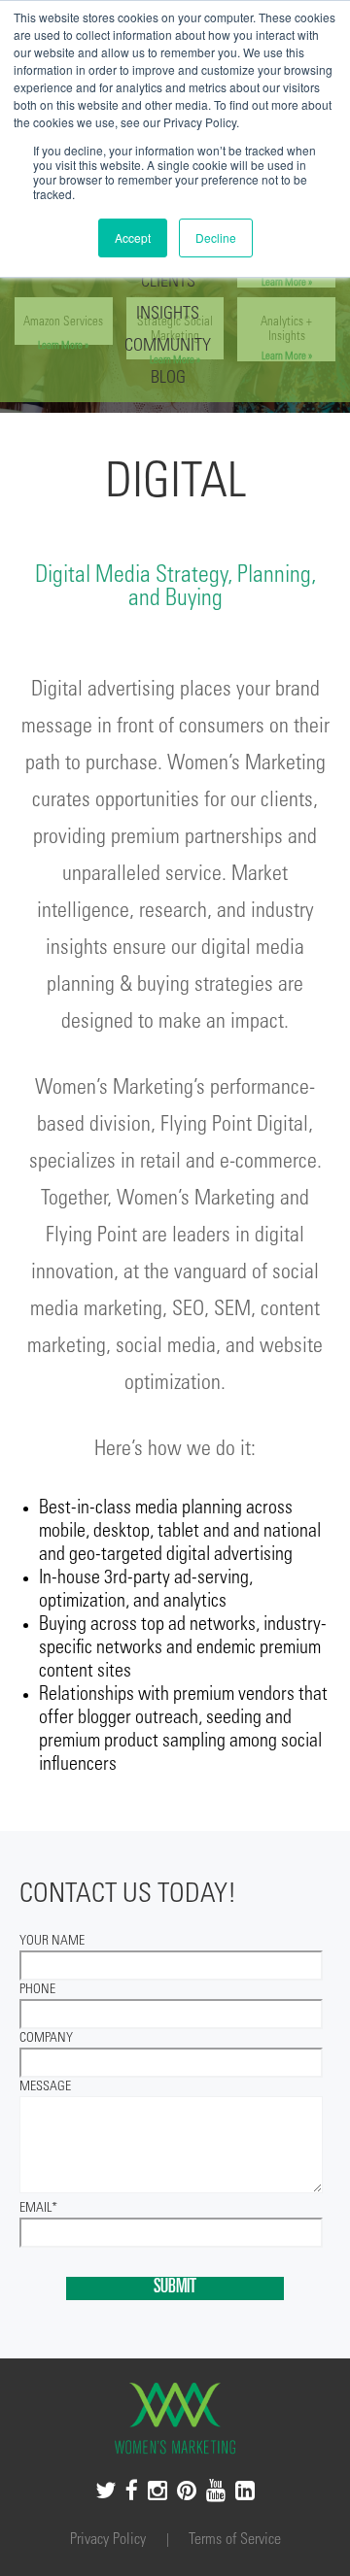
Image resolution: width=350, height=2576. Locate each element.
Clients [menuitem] (168, 283)
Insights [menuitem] (168, 315)
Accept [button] (133, 237)
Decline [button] (216, 237)
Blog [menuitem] (168, 379)
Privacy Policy (110, 2540)
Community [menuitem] (168, 347)
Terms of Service (235, 2540)
